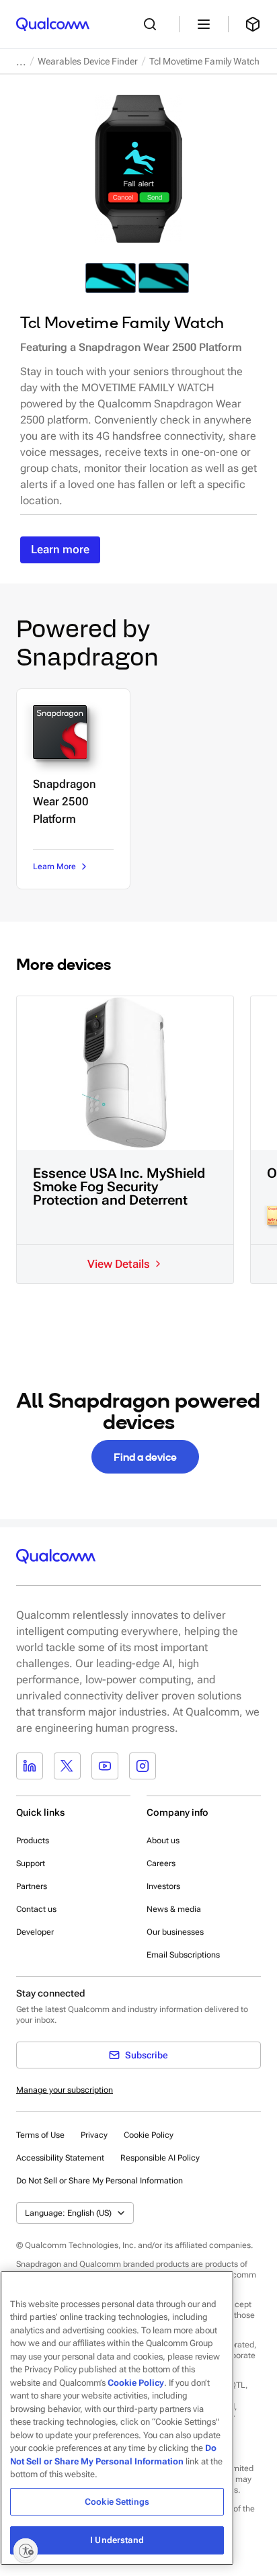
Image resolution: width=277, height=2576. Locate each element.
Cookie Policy (149, 2135)
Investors (163, 1886)
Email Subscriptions (183, 1955)
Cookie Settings (117, 2502)
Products (33, 1841)
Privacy (94, 2135)
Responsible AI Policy (160, 2158)
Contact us (36, 1909)
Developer (35, 1932)
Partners (32, 1886)
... (21, 62)
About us (163, 1841)
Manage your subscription (65, 2090)
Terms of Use (40, 2135)
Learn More (54, 867)
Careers (161, 1863)
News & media (174, 1909)
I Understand (117, 2540)
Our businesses (175, 1932)
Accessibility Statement (60, 2158)
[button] (100, 2180)
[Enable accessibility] (26, 2550)
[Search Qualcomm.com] (153, 24)
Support (31, 1863)
